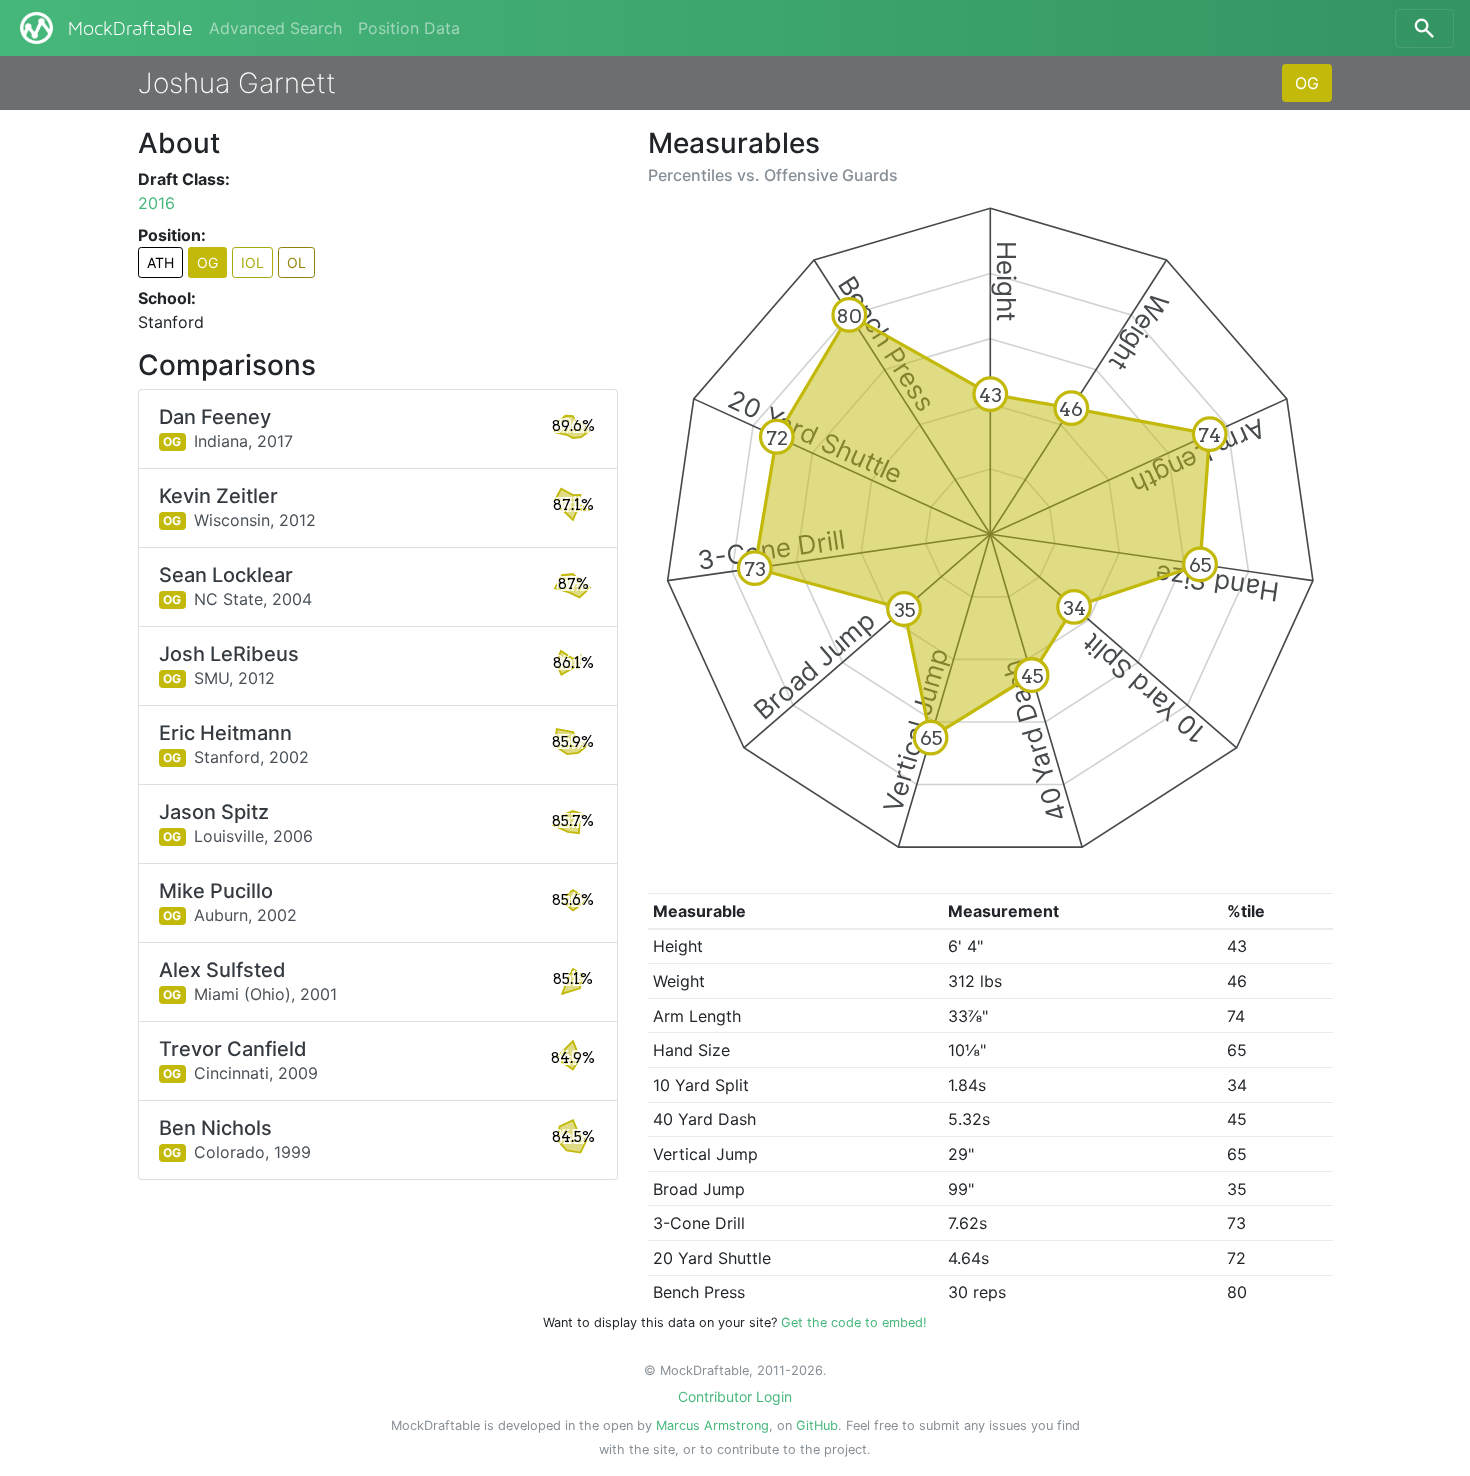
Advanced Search (275, 28)
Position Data (409, 28)
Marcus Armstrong (712, 1425)
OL (296, 262)
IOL (252, 262)
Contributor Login (735, 1396)
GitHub (817, 1425)
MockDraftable (130, 29)
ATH (160, 262)
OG (1307, 83)
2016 (156, 203)
